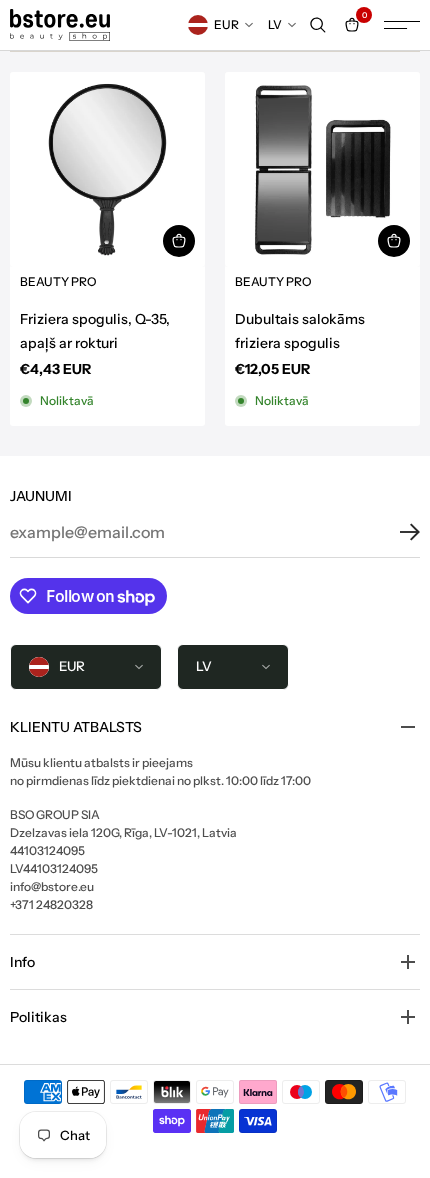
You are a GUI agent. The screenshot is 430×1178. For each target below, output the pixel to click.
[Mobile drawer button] (402, 25)
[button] (395, 532)
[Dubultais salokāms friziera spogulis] (322, 169)
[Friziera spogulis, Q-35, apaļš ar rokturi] (107, 169)
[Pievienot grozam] (179, 241)
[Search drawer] (318, 25)
